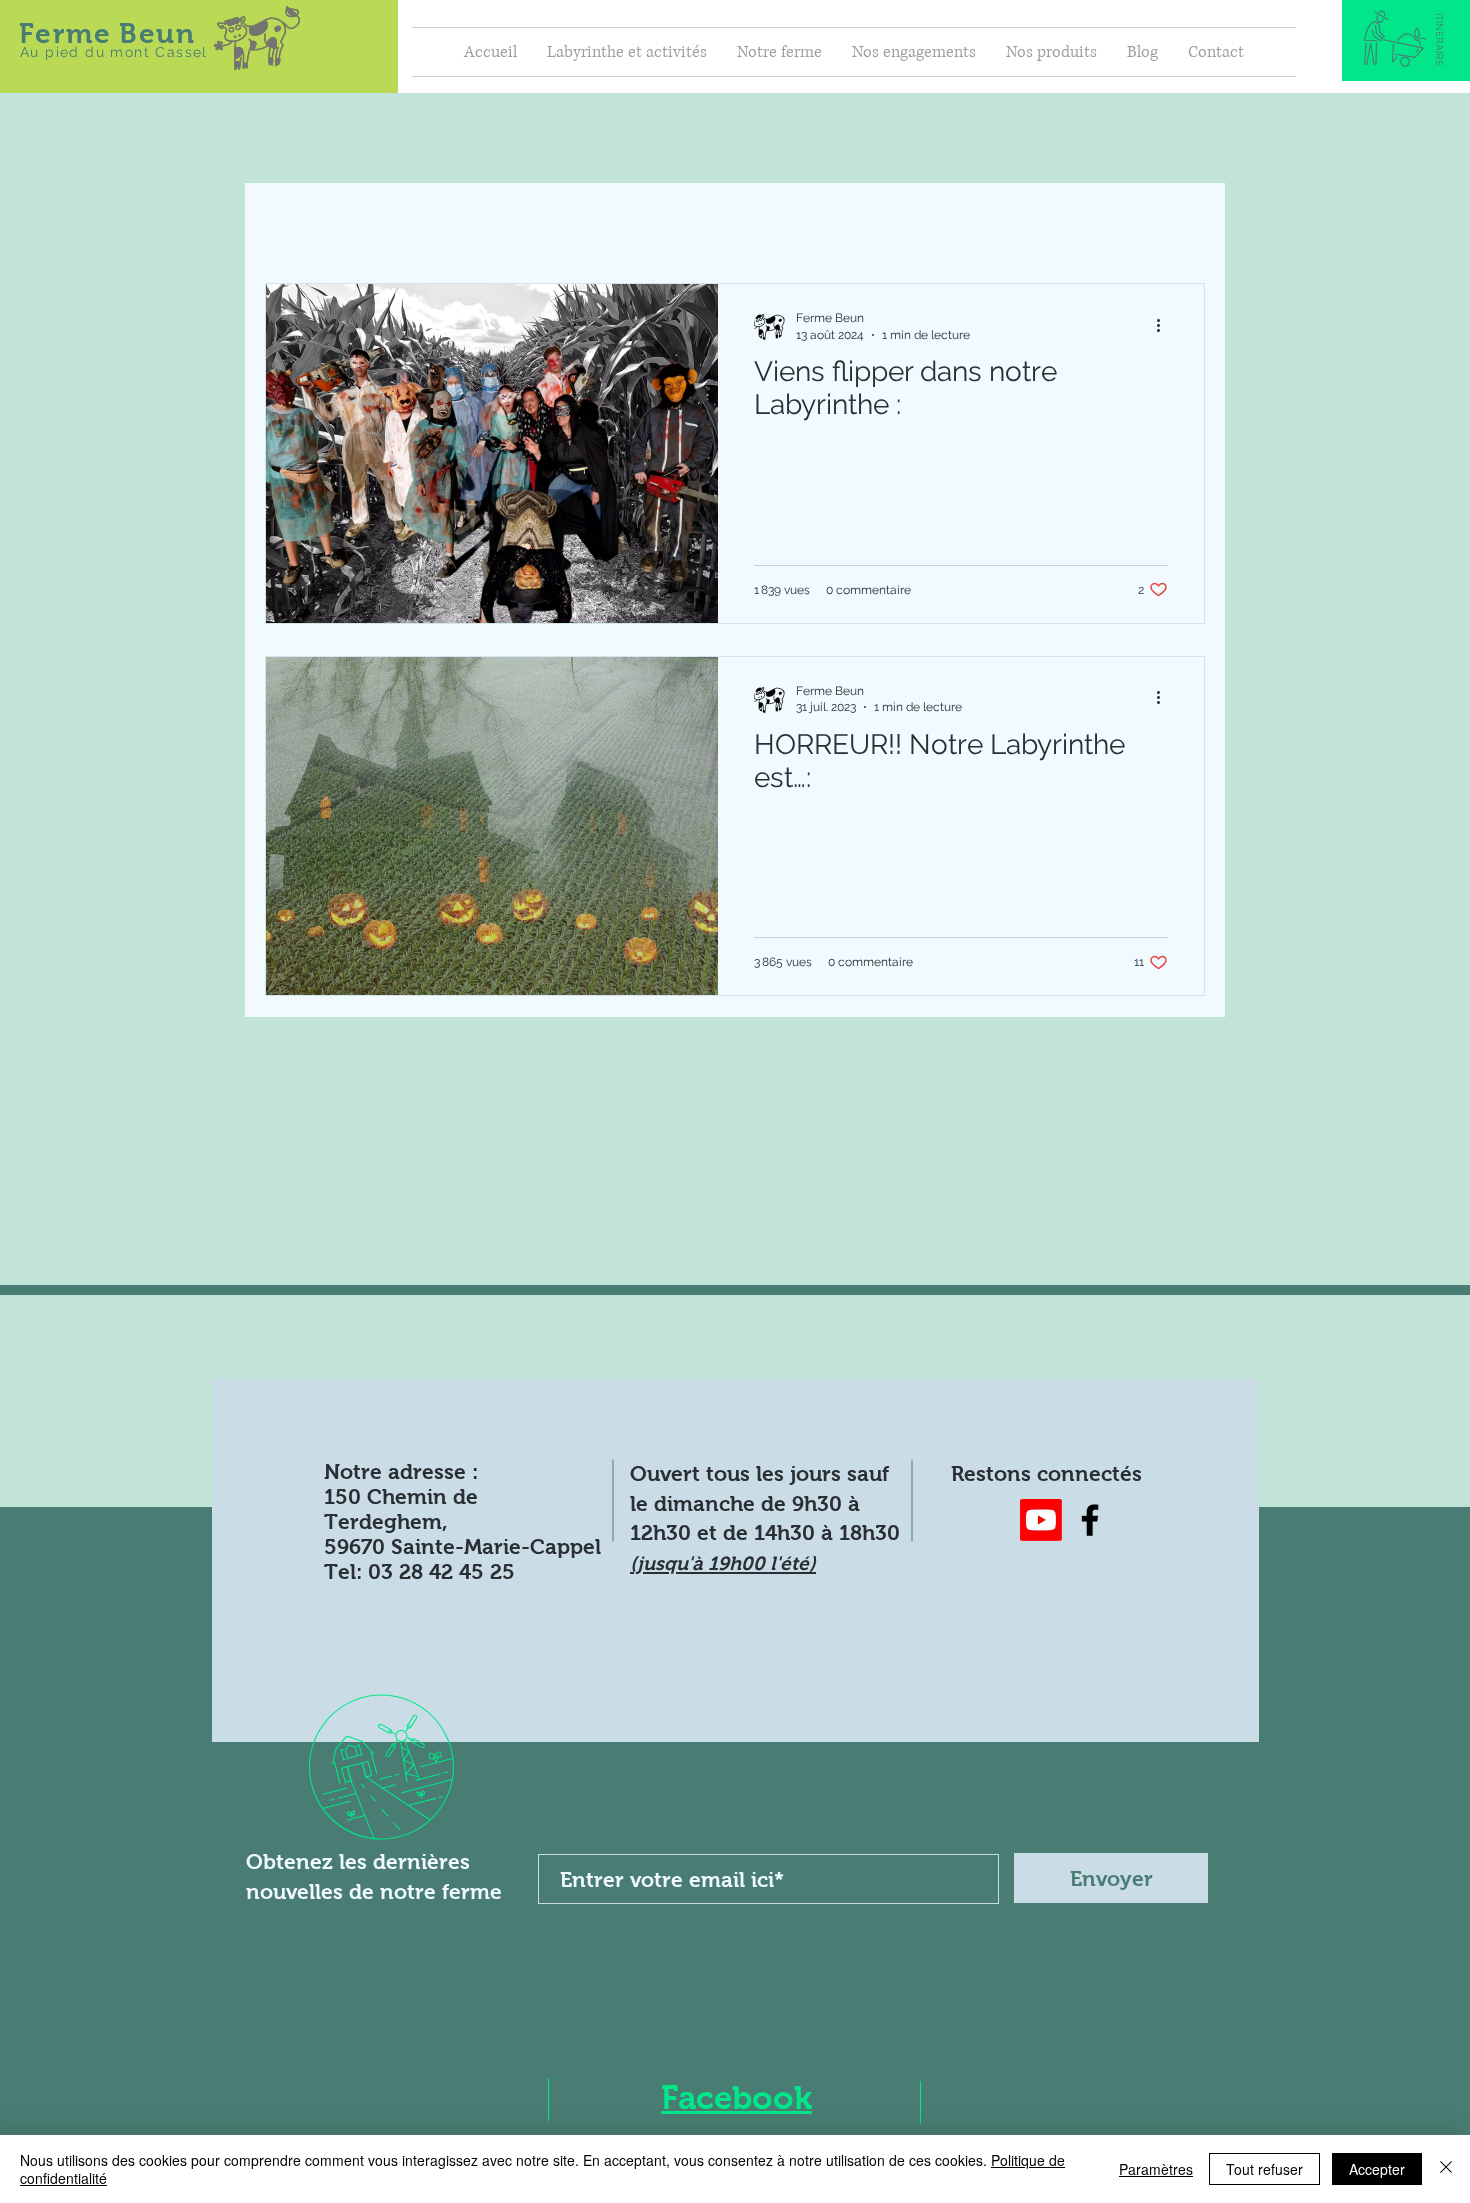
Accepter (1377, 2169)
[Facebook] (1090, 1520)
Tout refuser (1264, 2169)
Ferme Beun (107, 33)
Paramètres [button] (1156, 2169)
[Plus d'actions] (1165, 325)
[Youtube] (1041, 1520)
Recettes (637, 222)
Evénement (751, 222)
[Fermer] (1446, 2169)
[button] (1439, 40)
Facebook (736, 2097)
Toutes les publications (349, 222)
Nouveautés (519, 222)
